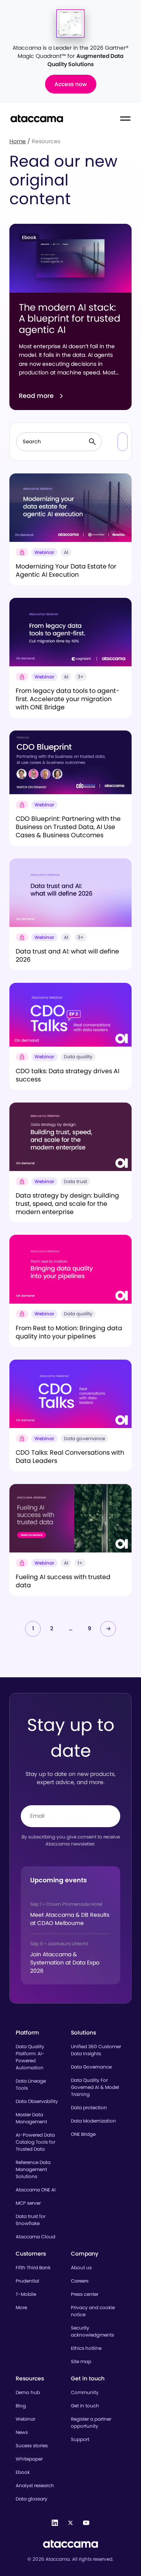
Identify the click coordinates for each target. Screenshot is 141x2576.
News (22, 2432)
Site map (81, 2361)
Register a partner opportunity (91, 2422)
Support (80, 2439)
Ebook (23, 2472)
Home (18, 141)
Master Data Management (31, 2118)
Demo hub (28, 2392)
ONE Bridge (83, 2134)
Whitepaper (29, 2459)
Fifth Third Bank (33, 2267)
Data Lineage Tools (31, 2084)
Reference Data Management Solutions (33, 2169)
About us (81, 2267)
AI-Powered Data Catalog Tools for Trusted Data (35, 2142)
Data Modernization (93, 2121)
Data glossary (32, 2499)
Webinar (25, 2419)
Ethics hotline (86, 2348)
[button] (123, 442)
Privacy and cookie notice (93, 2311)
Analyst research (35, 2485)
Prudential (27, 2281)
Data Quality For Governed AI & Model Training (95, 2087)
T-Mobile (26, 2294)
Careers (80, 2281)
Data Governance (91, 2067)
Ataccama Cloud (35, 2237)
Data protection (89, 2107)
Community (85, 2392)
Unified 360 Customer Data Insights (96, 2050)
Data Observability (37, 2101)
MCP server (28, 2203)
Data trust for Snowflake (31, 2220)
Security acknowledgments (92, 2331)
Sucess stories (32, 2446)
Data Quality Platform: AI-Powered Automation (30, 2057)
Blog (21, 2406)
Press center (85, 2294)
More (21, 2307)
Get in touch (85, 2406)
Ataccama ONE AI (36, 2190)
